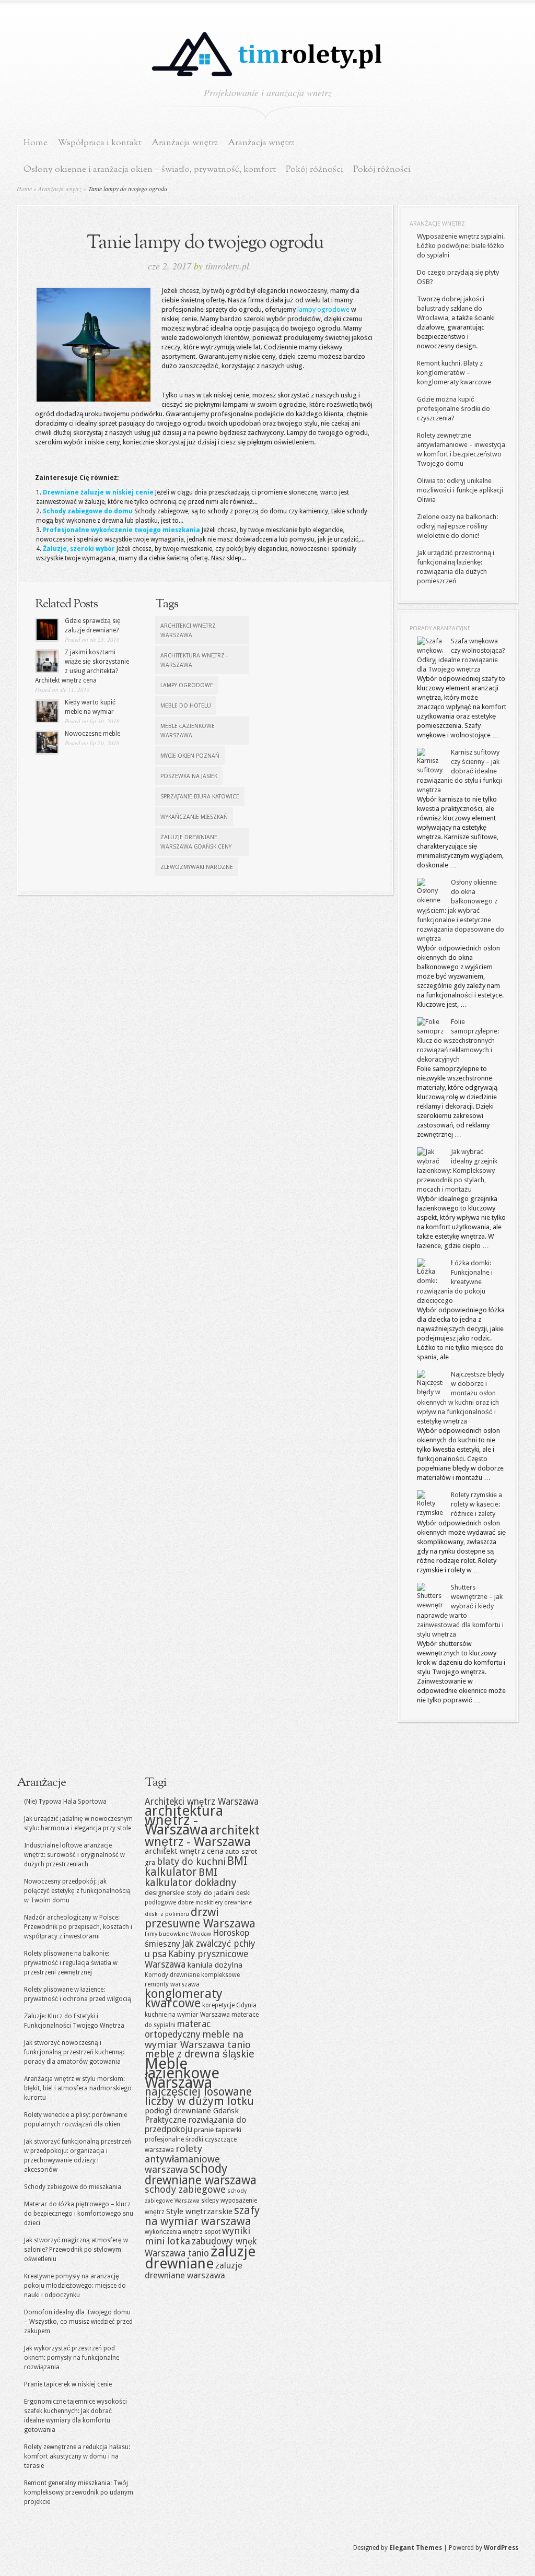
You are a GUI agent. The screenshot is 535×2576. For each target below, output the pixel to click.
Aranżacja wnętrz (185, 143)
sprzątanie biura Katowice (200, 797)
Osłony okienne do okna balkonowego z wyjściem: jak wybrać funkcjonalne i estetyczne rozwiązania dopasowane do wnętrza (461, 910)
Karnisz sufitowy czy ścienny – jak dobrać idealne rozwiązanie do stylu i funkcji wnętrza (460, 771)
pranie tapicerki (218, 2130)
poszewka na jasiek (189, 776)
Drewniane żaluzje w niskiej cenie (98, 492)
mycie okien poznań (190, 756)
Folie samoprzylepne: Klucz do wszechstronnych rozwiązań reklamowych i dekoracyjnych (458, 1040)
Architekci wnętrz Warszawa (188, 631)
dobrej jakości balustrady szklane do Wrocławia (451, 308)
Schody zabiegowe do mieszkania (73, 2187)
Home (36, 143)
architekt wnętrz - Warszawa (202, 1836)
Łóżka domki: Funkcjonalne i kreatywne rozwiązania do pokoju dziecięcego (455, 1282)
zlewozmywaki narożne (197, 867)
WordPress (501, 2548)
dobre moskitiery (200, 1903)
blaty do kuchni (191, 1861)
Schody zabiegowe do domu (88, 511)
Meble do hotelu (186, 706)
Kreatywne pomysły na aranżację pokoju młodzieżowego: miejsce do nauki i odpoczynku (75, 2286)
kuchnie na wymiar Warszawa (187, 2015)
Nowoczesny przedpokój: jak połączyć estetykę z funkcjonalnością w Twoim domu (77, 1891)
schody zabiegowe (185, 2189)
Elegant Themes (416, 2548)
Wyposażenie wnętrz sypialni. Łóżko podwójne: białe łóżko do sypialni (461, 246)
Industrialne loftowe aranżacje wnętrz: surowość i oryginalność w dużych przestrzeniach (74, 1855)
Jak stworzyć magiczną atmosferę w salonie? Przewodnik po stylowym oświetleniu (76, 2250)
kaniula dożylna (215, 1965)
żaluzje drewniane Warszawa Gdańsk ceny (196, 842)
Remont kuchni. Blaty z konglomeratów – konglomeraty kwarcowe (454, 373)
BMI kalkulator (196, 1867)
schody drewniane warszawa (201, 2174)
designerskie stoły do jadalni (190, 1892)
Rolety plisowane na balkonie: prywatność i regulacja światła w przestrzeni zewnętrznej (71, 1963)
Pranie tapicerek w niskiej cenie (68, 2384)
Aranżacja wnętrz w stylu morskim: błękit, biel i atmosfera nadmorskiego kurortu (78, 2088)
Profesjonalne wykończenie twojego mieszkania (121, 530)
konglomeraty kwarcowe (184, 1998)
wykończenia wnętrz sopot (183, 2232)
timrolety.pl (227, 266)
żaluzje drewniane (200, 2257)
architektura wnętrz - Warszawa (194, 660)
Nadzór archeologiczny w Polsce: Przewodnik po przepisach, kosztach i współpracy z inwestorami (78, 1927)
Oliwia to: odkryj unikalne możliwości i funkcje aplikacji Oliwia (460, 490)
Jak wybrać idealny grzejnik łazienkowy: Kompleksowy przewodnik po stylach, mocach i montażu (457, 1171)
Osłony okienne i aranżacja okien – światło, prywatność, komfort (150, 169)
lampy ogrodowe (323, 309)
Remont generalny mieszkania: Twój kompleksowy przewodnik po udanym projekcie (79, 2492)
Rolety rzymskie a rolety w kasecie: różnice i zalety (476, 1504)
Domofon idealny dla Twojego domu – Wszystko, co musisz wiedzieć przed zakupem (78, 2322)
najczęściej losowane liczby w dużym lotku (199, 2096)
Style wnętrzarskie (199, 2212)
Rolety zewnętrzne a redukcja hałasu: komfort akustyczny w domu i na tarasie (77, 2456)
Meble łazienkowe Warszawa (188, 731)
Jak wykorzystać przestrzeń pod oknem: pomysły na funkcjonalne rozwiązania (72, 2358)
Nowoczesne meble (92, 734)
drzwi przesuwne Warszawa (200, 1918)
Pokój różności (315, 169)
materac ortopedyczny (178, 2029)
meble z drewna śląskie (200, 2054)
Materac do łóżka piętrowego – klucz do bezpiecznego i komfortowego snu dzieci (79, 2214)
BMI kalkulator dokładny (191, 1878)
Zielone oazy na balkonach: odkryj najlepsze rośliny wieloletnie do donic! (457, 526)
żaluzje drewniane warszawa (194, 2271)
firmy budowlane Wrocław (178, 1934)
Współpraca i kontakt (100, 143)
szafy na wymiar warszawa (202, 2216)
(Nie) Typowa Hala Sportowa (65, 1802)
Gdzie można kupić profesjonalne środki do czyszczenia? (453, 409)
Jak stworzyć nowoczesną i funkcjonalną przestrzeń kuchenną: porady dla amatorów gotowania (74, 2052)
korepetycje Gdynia (229, 2005)
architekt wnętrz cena (184, 1851)
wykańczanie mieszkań (194, 817)
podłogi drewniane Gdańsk (192, 2111)
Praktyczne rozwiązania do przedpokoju (195, 2125)
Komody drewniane (172, 1975)
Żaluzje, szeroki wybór (79, 549)
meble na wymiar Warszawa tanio (198, 2039)
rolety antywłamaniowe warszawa (182, 2159)
